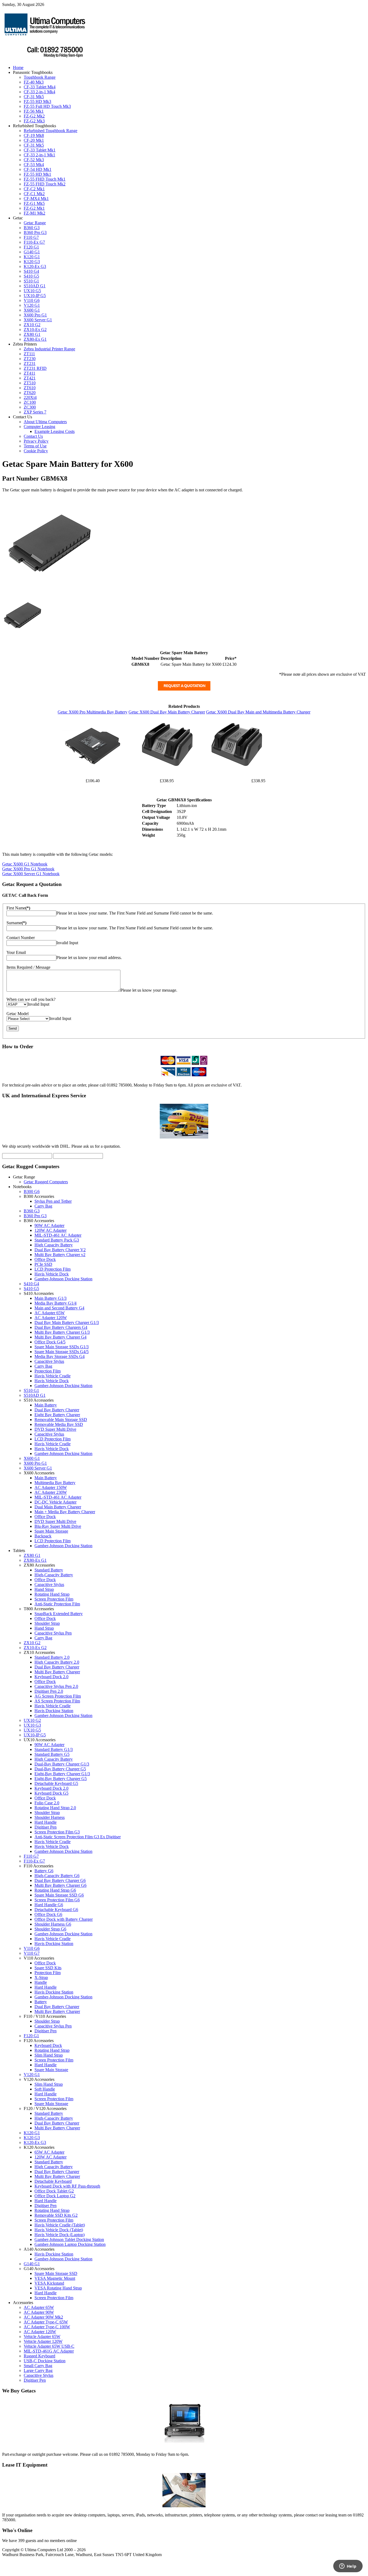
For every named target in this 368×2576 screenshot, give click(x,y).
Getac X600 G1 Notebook (25, 864)
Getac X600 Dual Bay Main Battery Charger (167, 712)
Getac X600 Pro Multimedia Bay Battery (93, 712)
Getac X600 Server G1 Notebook (31, 874)
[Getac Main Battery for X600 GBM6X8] (22, 634)
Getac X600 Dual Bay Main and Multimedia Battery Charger (258, 712)
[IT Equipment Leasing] (184, 2506)
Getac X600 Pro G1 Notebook (28, 869)
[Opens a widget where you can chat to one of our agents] (348, 2567)
